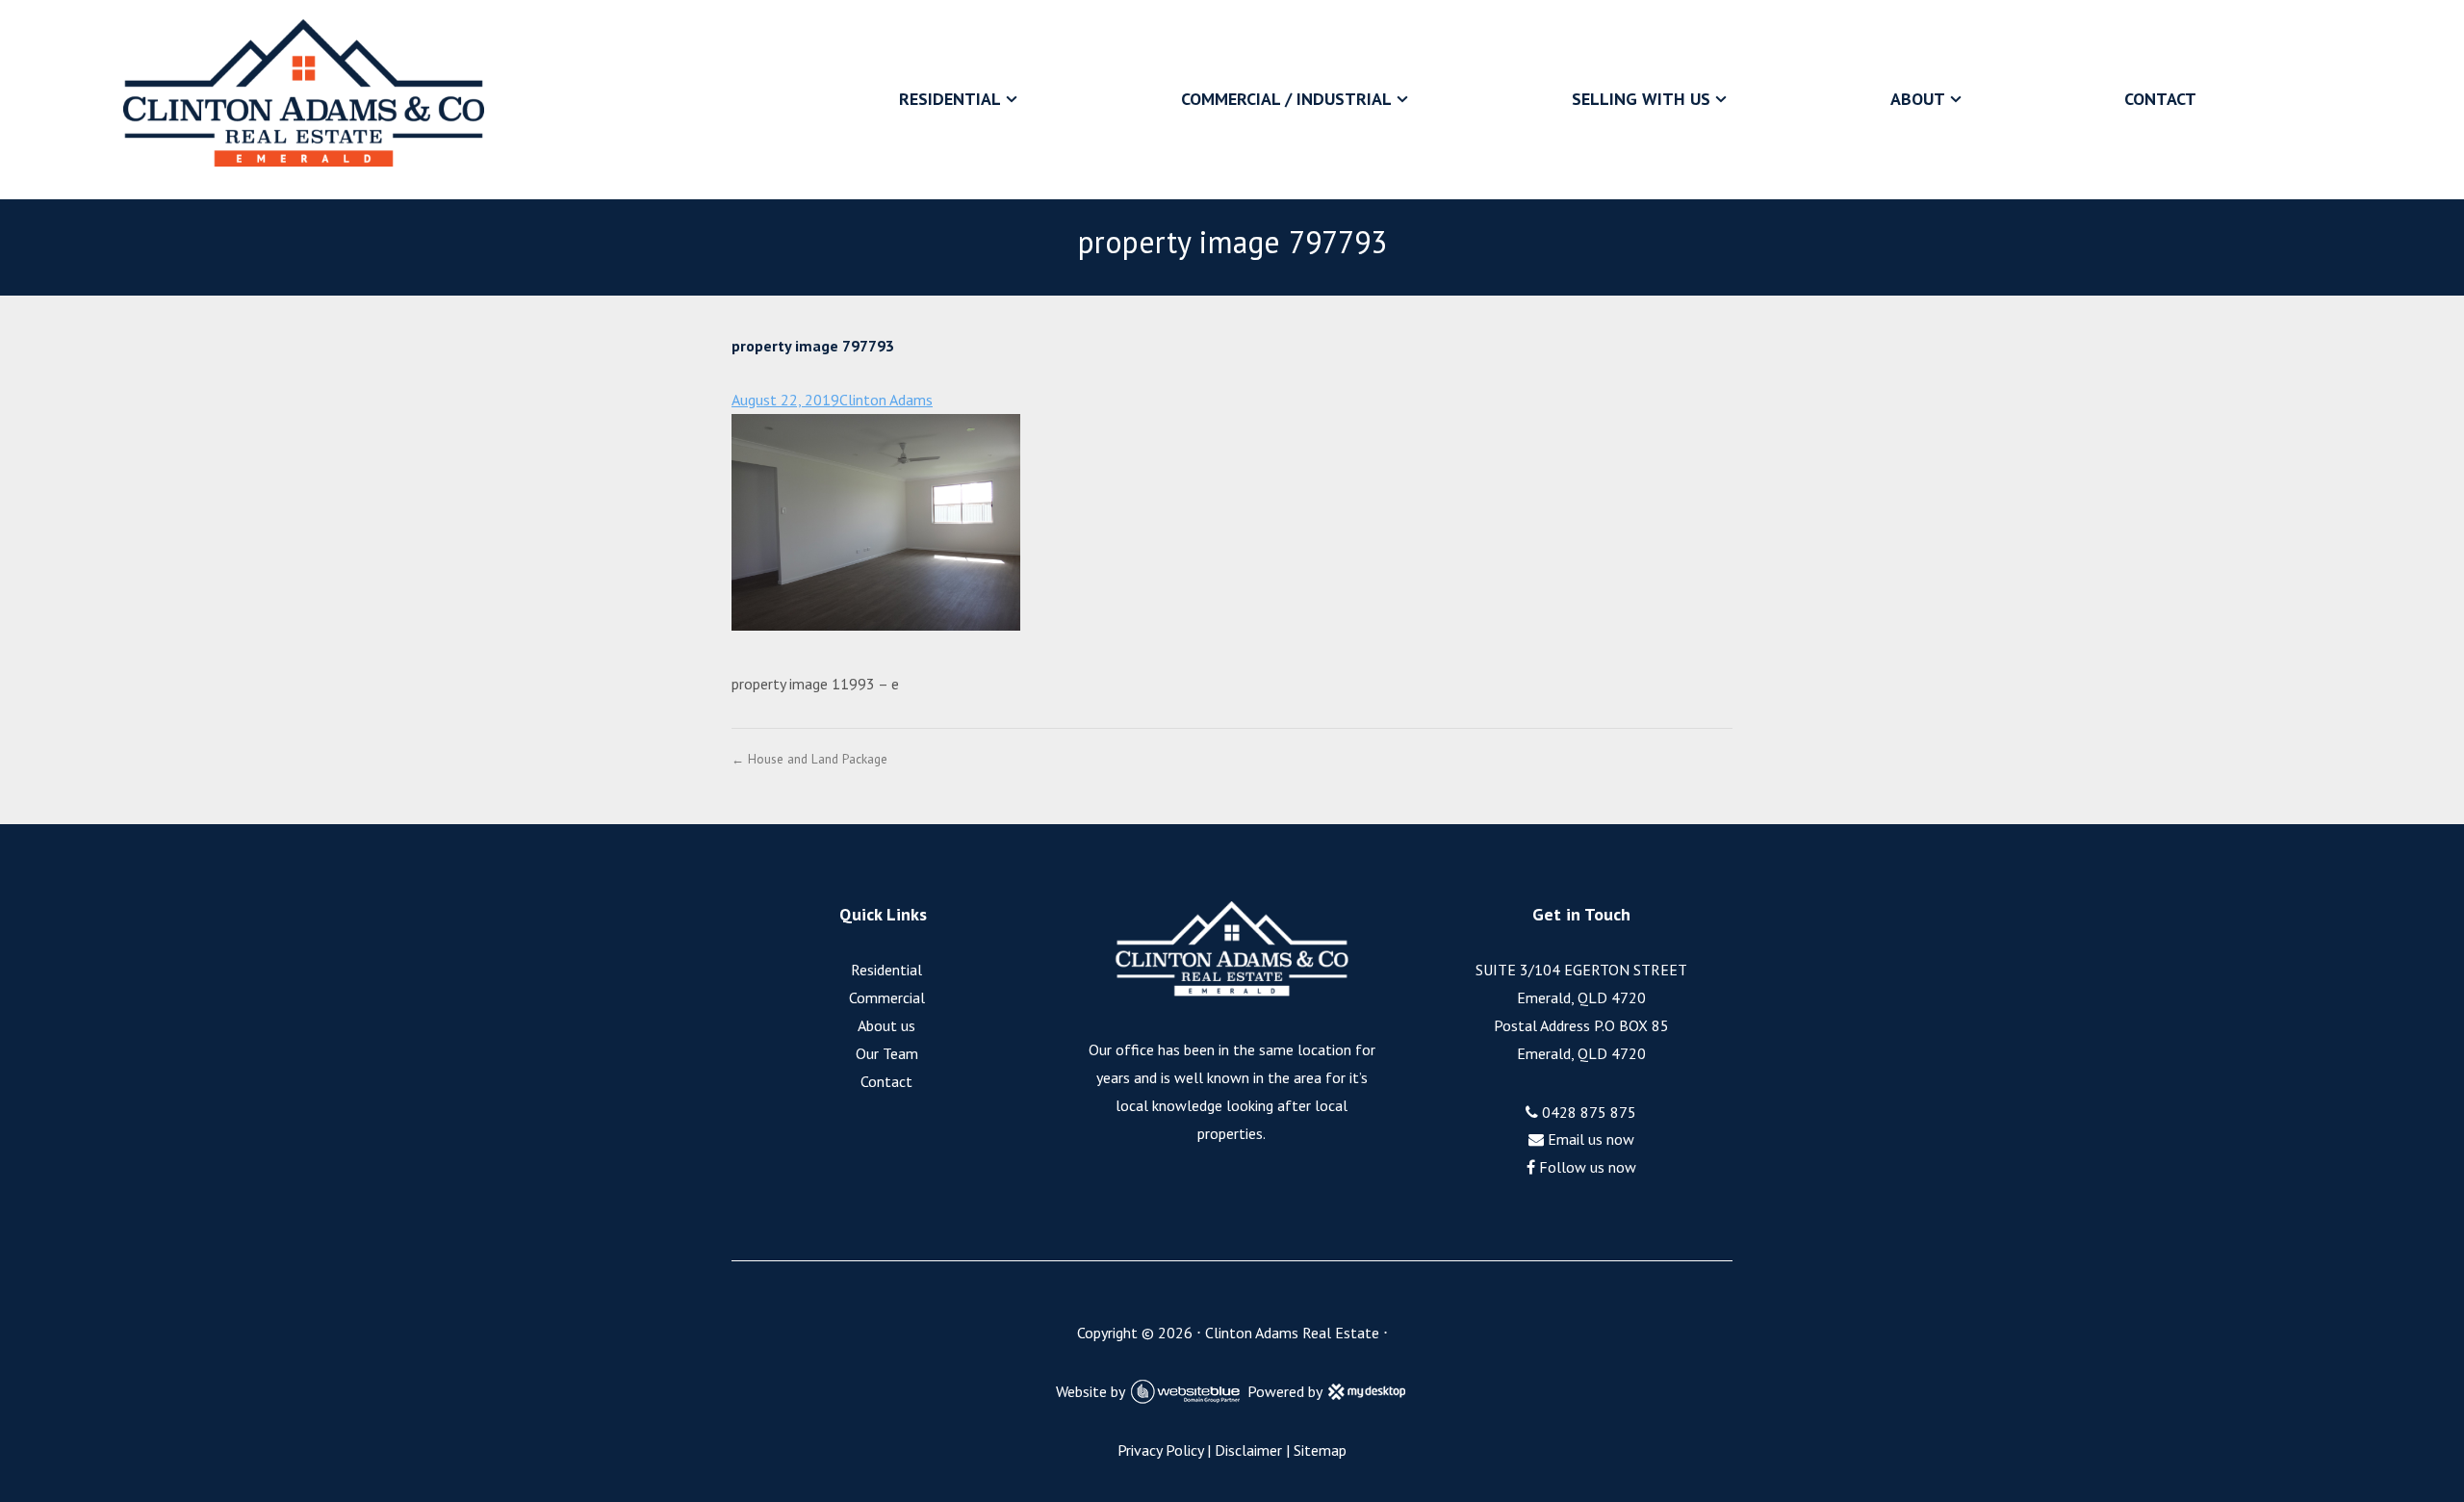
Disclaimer (1248, 1450)
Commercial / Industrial (1286, 99)
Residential (950, 99)
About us (886, 1025)
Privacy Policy (1160, 1450)
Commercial (887, 997)
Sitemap (1320, 1450)
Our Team (887, 1053)
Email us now (1589, 1139)
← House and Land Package (809, 759)
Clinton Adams (886, 400)
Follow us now (1586, 1167)
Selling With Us (1641, 99)
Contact (2160, 99)
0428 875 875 (1587, 1112)
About (1918, 99)
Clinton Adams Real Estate (1292, 1333)
